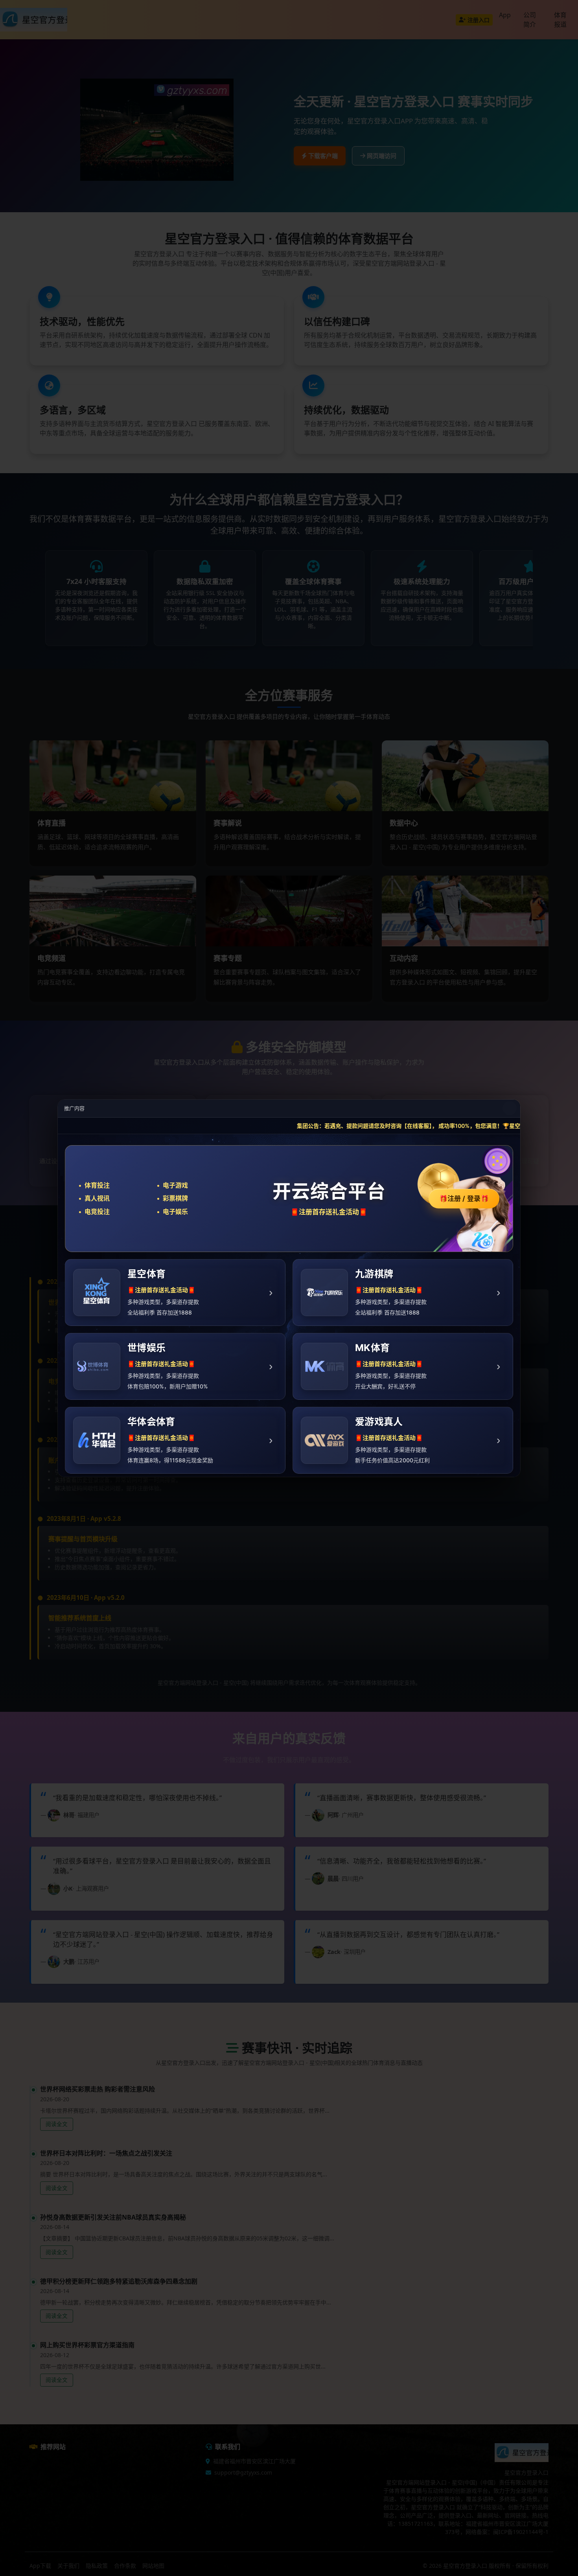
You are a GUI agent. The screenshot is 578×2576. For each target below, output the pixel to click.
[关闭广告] (510, 1108)
